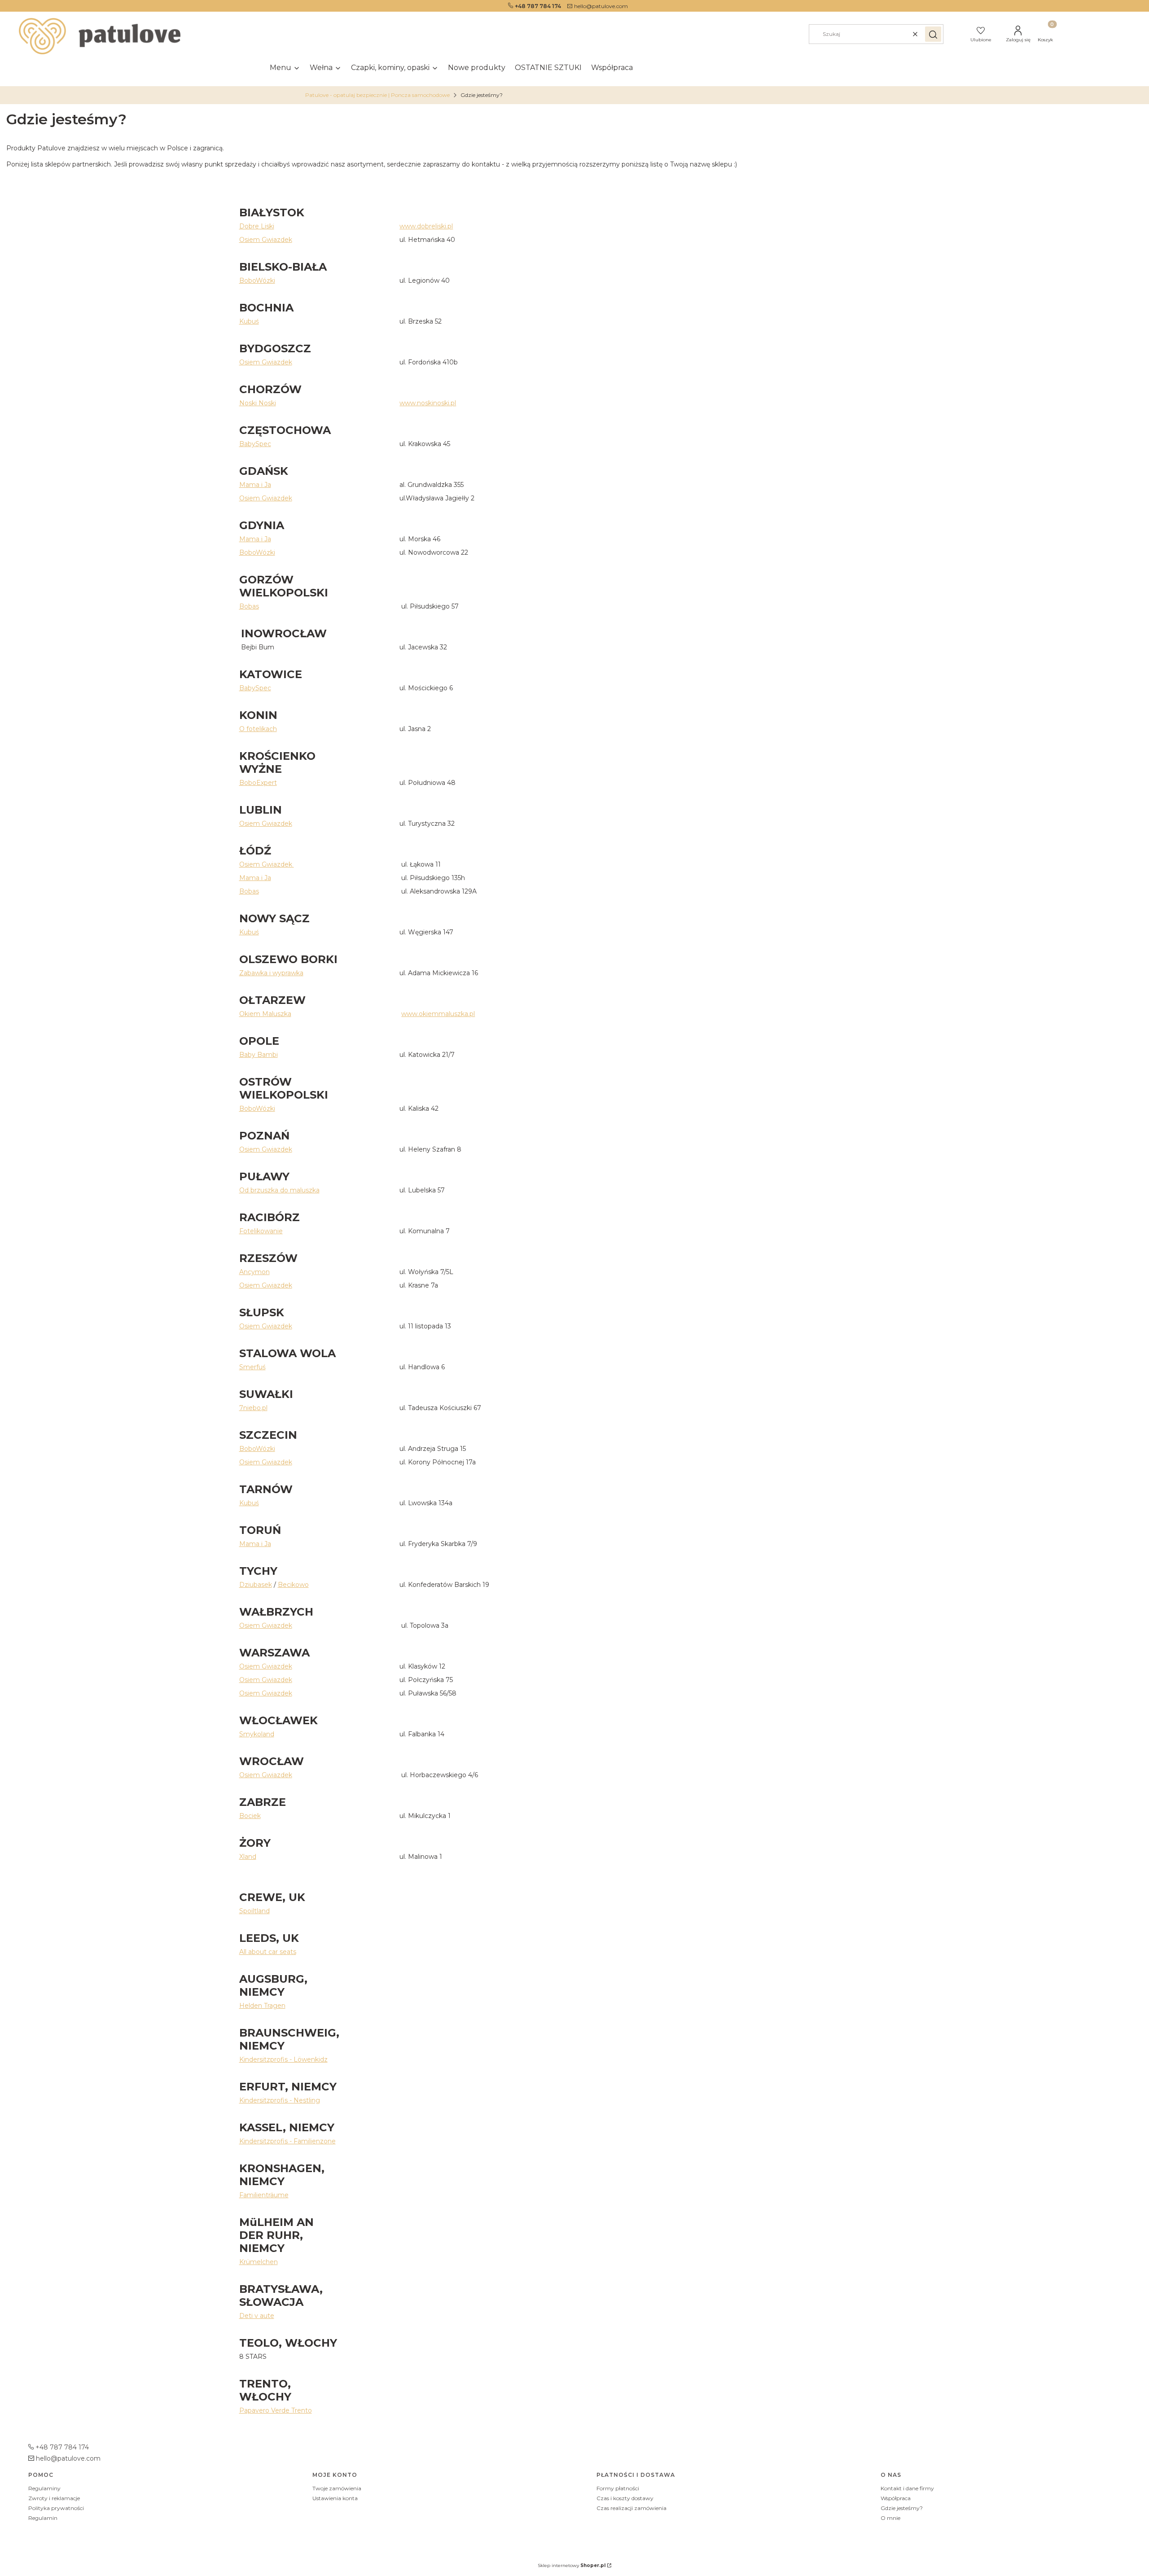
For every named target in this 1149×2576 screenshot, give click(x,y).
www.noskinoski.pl (428, 403)
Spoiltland (254, 1911)
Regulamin (43, 2518)
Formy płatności (618, 2488)
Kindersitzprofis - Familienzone (287, 2141)
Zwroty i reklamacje (54, 2498)
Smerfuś (252, 1367)
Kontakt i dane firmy (907, 2488)
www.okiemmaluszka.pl (438, 1014)
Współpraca (896, 2498)
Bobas (249, 606)
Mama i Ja (255, 485)
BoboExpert (258, 783)
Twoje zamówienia (337, 2488)
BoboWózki (257, 280)
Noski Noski (258, 403)
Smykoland (257, 1734)
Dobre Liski (257, 226)
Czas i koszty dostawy (625, 2498)
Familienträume (264, 2195)
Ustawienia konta (335, 2498)
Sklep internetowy (572, 2565)
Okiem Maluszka (265, 1014)
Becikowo (293, 1585)
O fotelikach (258, 729)
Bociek (250, 1816)
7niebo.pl (253, 1408)
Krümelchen (259, 2262)
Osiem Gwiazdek (266, 240)
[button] (933, 34)
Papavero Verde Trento (276, 2410)
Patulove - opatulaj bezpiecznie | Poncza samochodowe (377, 95)
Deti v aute (257, 2316)
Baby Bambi (259, 1055)
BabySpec (255, 444)
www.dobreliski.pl (426, 226)
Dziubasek (256, 1585)
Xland (248, 1857)
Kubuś (249, 321)
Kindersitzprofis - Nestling (280, 2100)
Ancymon (254, 1272)
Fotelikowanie (261, 1231)
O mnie (890, 2518)
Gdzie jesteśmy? (902, 2508)
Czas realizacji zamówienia (632, 2508)
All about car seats (268, 1952)
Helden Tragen (262, 2006)
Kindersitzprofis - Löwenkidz (283, 2059)
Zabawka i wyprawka (271, 973)
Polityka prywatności (56, 2508)
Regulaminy (44, 2488)
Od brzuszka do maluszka (279, 1190)
